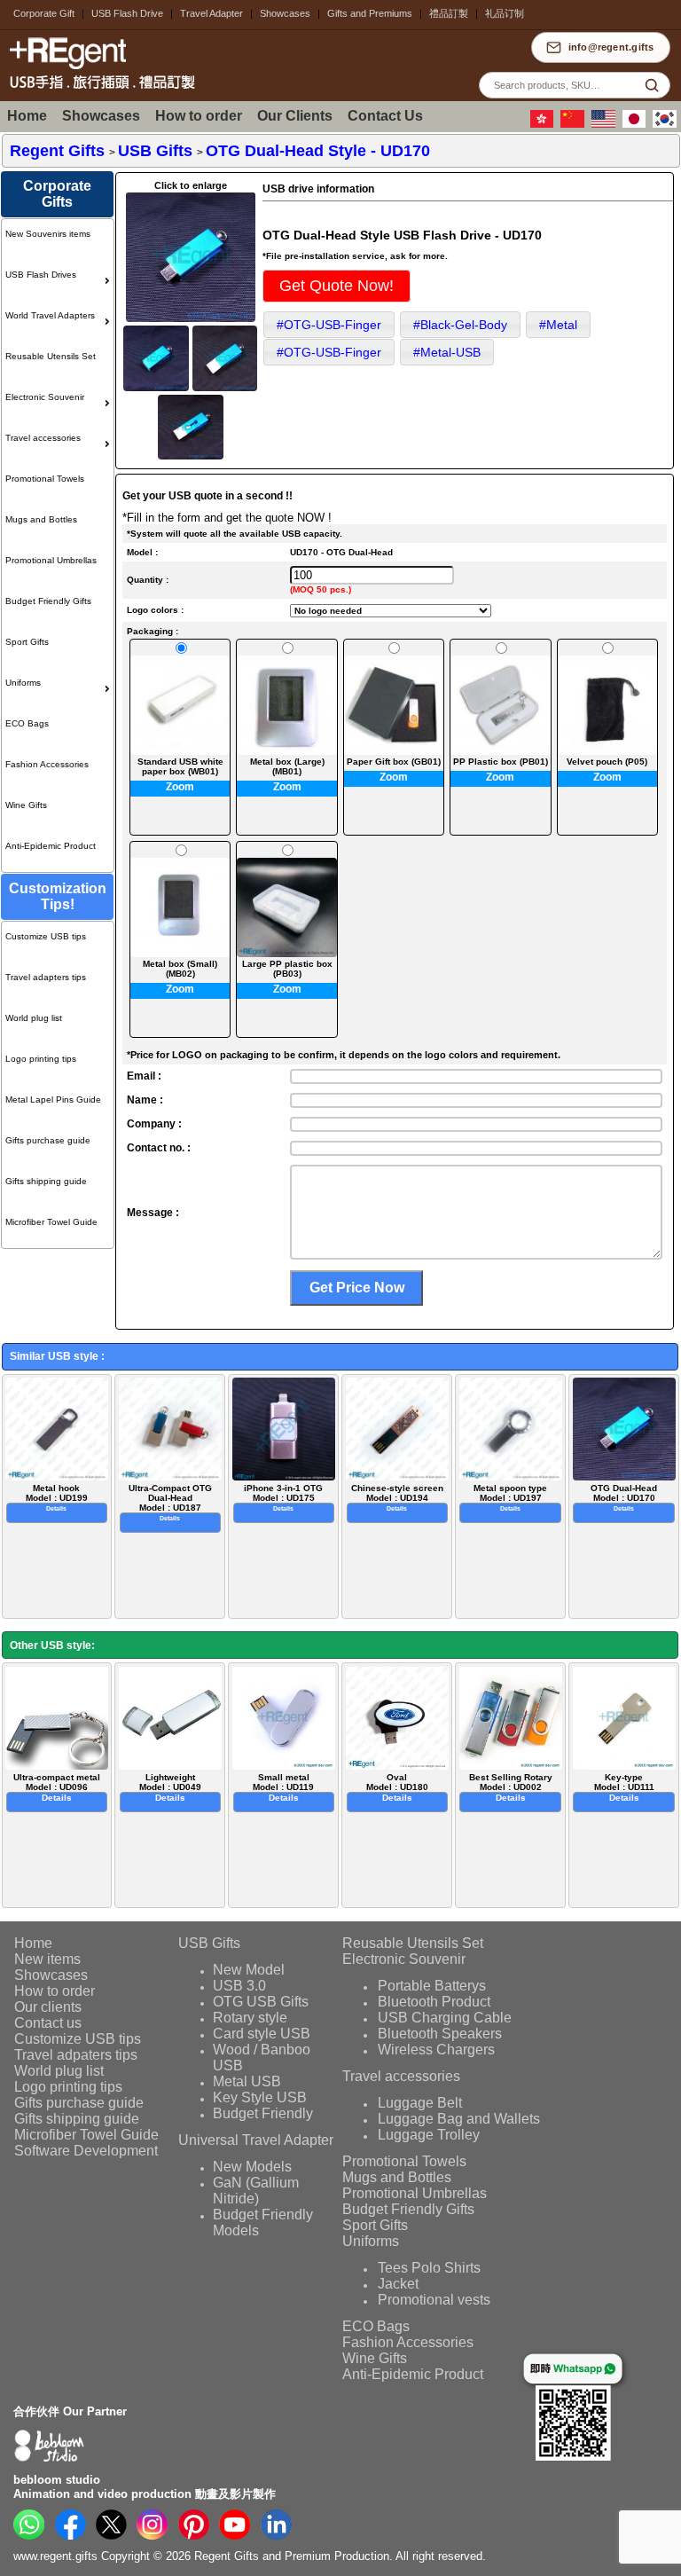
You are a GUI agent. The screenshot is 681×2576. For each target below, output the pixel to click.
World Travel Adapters (50, 315)
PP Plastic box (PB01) (501, 762)
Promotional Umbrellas (51, 560)
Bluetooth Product (434, 2002)
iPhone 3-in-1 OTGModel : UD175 (283, 1498)
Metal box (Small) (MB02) (180, 969)
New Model (249, 1970)
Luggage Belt (420, 2103)
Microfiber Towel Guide (51, 1222)
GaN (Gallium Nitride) (256, 2191)
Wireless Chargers (436, 2050)
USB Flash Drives (41, 275)
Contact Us (385, 116)
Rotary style (250, 2018)
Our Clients (295, 116)
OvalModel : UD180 (397, 1788)
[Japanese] (637, 124)
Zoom (180, 787)
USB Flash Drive (127, 13)
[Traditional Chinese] (544, 124)
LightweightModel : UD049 (170, 1788)
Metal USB (247, 2081)
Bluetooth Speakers (440, 2034)
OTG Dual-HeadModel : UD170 (624, 1498)
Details (56, 1508)
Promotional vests (434, 2300)
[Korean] (667, 124)
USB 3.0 (239, 1986)
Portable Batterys (432, 1986)
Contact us (48, 2023)
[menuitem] (57, 240)
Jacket (398, 2284)
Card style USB (262, 2034)
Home (27, 116)
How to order (199, 116)
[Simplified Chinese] (575, 124)
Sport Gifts (27, 642)
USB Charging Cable (445, 2018)
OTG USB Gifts (261, 2002)
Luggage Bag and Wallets (459, 2119)
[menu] (57, 546)
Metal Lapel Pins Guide (53, 1100)
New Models (252, 2167)
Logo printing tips (41, 1059)
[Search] (652, 85)
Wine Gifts (26, 805)
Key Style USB (260, 2097)
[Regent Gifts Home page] (98, 91)
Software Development (86, 2151)
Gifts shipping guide (46, 1181)
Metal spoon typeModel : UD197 (510, 1498)
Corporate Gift (44, 13)
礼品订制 (505, 13)
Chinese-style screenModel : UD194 (397, 1498)
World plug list (34, 1018)
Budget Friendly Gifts (48, 601)
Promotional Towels (45, 479)
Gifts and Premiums (370, 13)
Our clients (48, 2007)
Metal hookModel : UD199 (57, 1498)
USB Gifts (209, 1943)
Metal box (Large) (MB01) (287, 766)
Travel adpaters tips (76, 2055)
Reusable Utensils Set (51, 356)
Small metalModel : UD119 (283, 1788)
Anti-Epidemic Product (51, 846)
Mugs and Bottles (41, 519)
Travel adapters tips (46, 977)
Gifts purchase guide (48, 1140)
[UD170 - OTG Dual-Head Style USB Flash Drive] (190, 319)
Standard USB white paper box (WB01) (180, 766)
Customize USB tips (46, 936)
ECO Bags (27, 723)
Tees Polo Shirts (429, 2268)
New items (47, 1959)
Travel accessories (43, 438)
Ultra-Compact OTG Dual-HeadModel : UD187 (170, 1503)
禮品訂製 (449, 13)
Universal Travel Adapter (256, 2140)
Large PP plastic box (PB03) (287, 969)
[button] (337, 286)
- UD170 (318, 151)
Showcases (285, 13)
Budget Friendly (263, 2113)
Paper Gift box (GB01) (394, 762)
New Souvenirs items (48, 234)
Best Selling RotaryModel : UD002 (511, 1788)
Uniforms (23, 683)
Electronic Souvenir (45, 397)
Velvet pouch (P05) (607, 762)
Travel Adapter (211, 13)
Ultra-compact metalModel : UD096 (57, 1788)
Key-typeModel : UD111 (624, 1788)
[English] (606, 124)
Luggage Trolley (429, 2135)
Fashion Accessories (47, 764)
